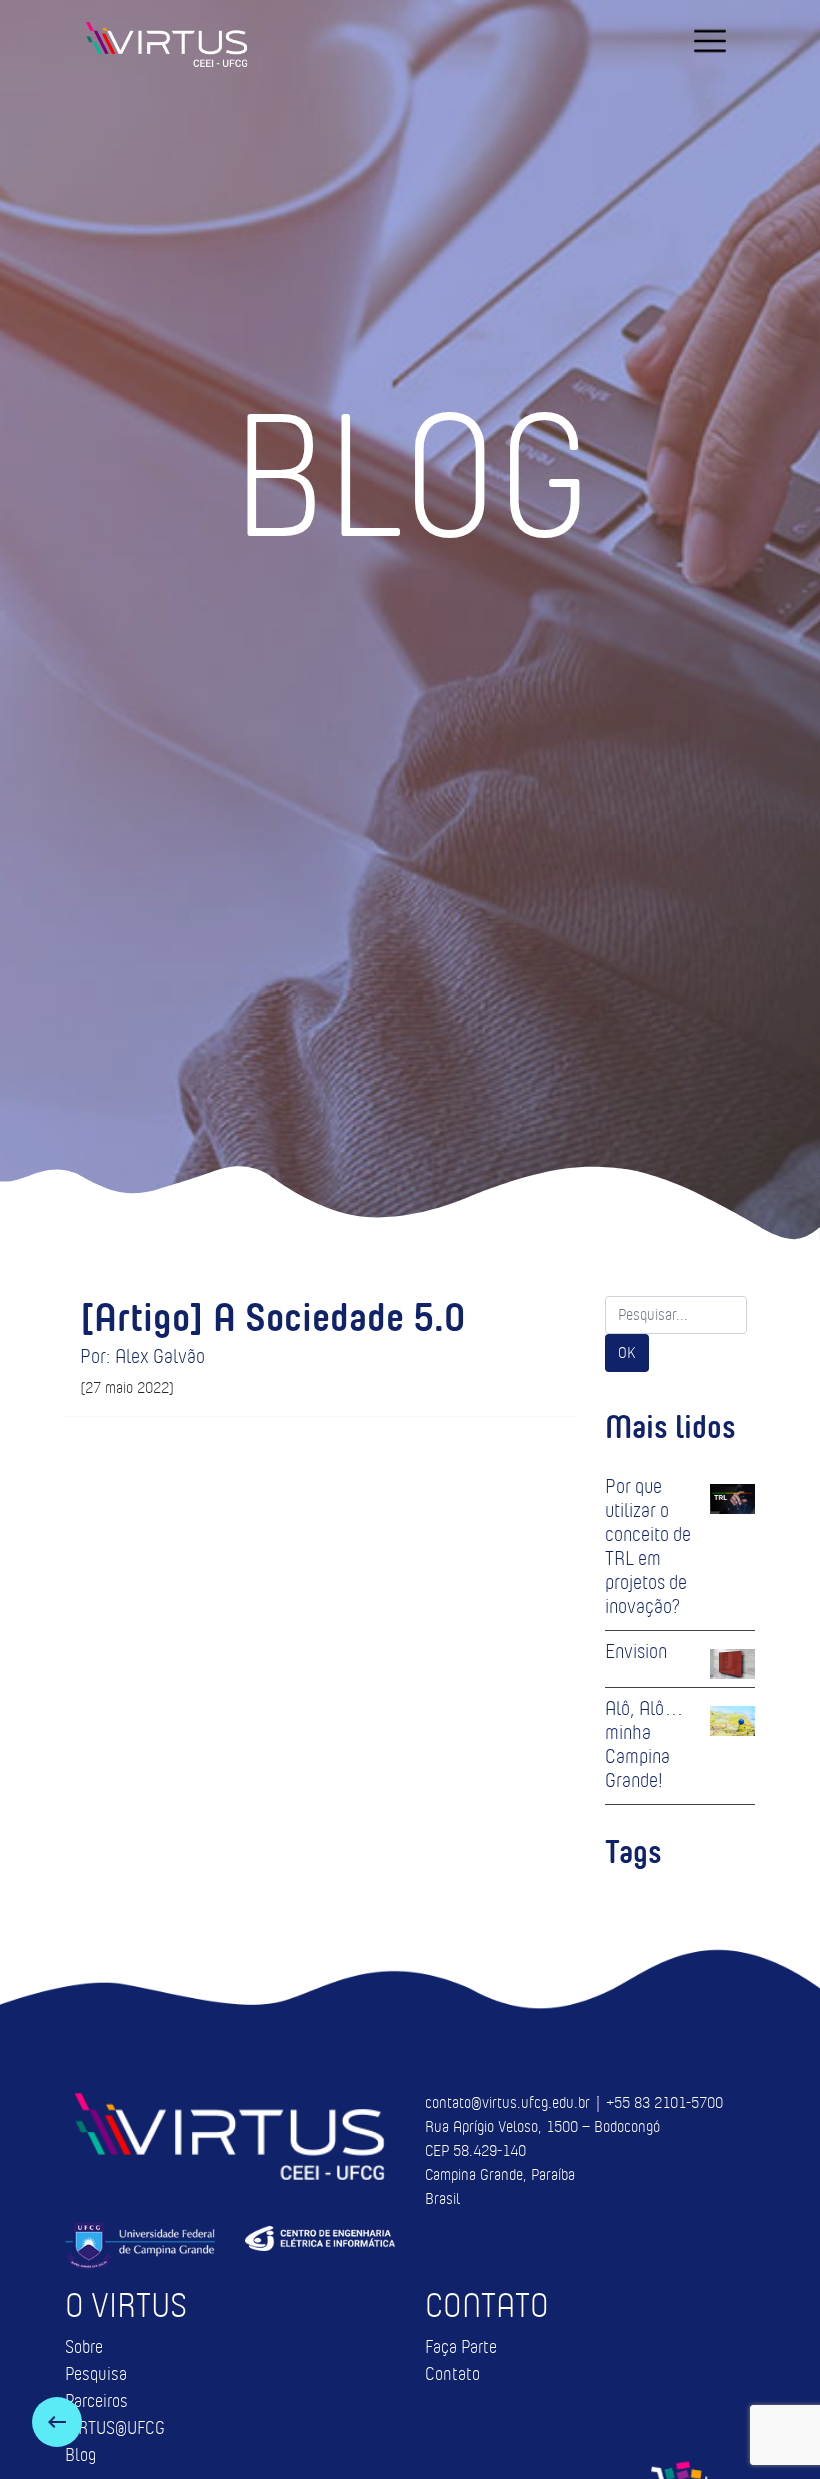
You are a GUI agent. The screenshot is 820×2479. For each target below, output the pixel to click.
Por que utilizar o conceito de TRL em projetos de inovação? (648, 1546)
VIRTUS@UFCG (115, 2428)
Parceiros (96, 2401)
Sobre (84, 2347)
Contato (452, 2374)
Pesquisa (96, 2374)
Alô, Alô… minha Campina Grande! (644, 1744)
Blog (80, 2455)
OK (627, 1352)
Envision (636, 1651)
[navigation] (710, 41)
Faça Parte (461, 2347)
